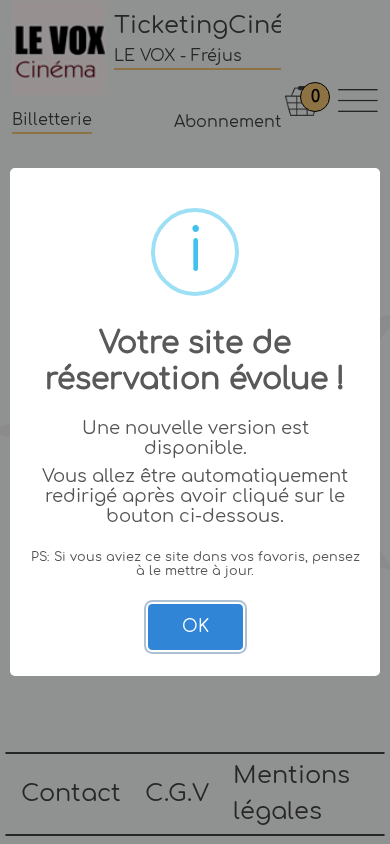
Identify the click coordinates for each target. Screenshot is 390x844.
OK (195, 626)
